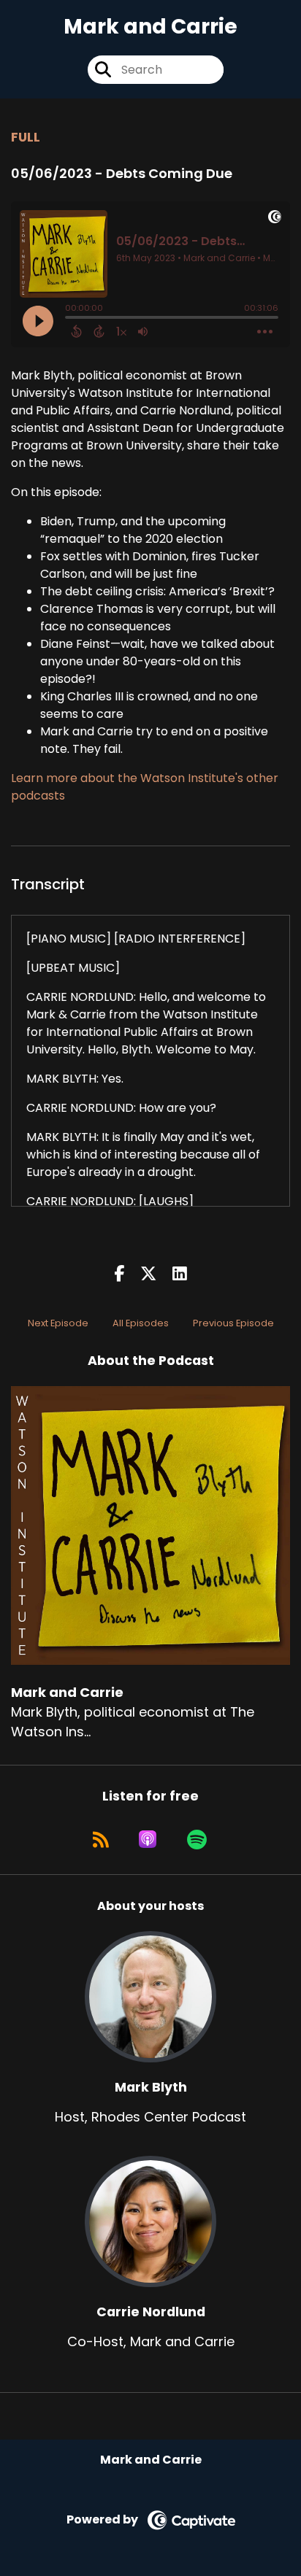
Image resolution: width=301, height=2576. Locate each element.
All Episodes (141, 1323)
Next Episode (58, 1323)
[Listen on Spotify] (197, 1839)
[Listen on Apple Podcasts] (148, 1839)
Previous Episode (233, 1323)
